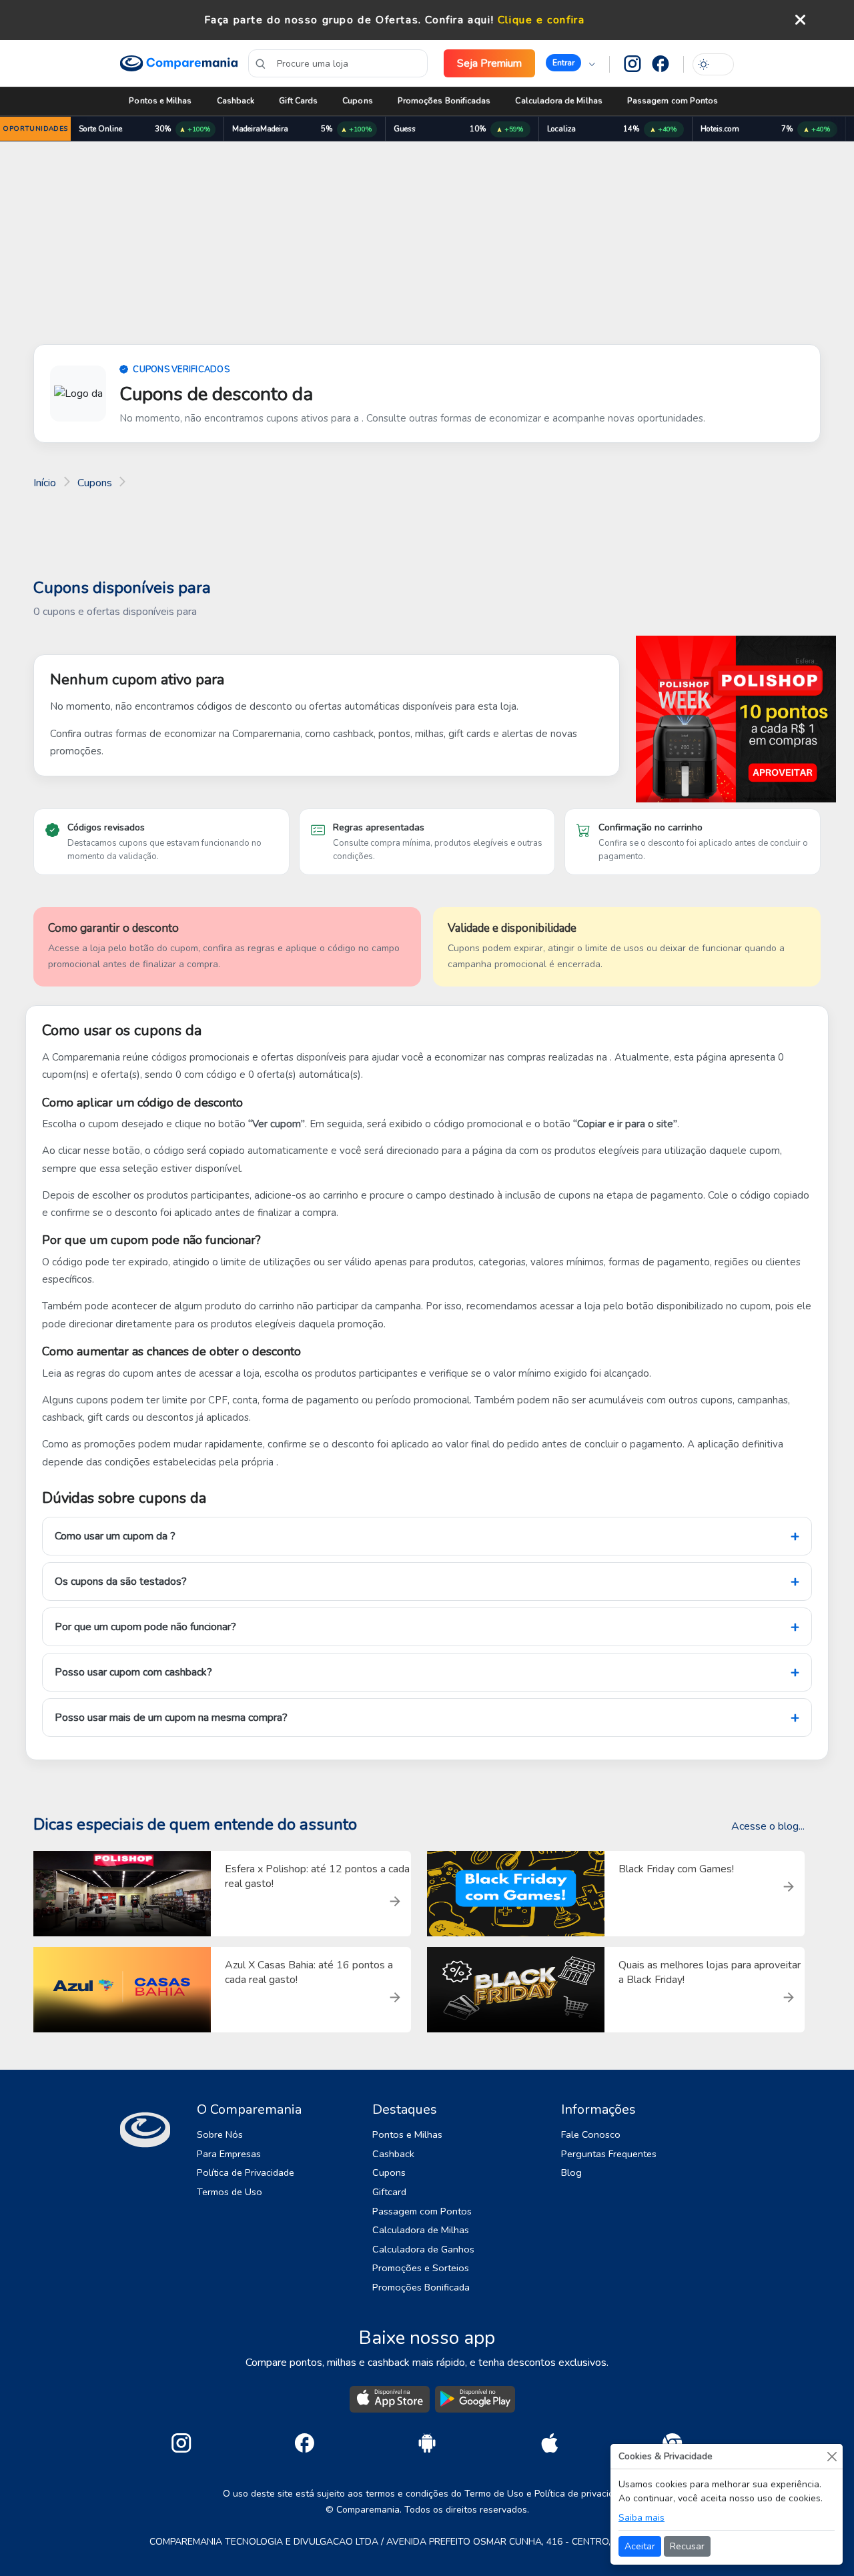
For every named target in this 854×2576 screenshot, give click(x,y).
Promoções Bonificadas (444, 101)
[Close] (832, 2456)
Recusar (687, 2546)
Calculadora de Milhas (558, 101)
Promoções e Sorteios (421, 2268)
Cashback (236, 101)
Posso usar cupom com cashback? (133, 1672)
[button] (570, 63)
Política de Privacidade (246, 2172)
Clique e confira (541, 20)
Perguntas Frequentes (609, 2154)
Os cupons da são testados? (121, 1581)
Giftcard (389, 2192)
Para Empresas (229, 2154)
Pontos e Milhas (160, 101)
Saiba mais (642, 2518)
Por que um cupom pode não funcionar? (145, 1627)
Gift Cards (298, 101)
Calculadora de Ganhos (423, 2249)
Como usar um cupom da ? (115, 1536)
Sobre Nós (220, 2134)
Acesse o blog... (768, 1826)
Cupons (357, 101)
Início (45, 483)
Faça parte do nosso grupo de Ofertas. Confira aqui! (349, 20)
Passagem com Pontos (673, 101)
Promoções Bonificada (421, 2287)
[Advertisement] (427, 245)
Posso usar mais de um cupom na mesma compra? (171, 1718)
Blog (571, 2172)
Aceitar (640, 2546)
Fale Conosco (591, 2134)
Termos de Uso (230, 2192)
